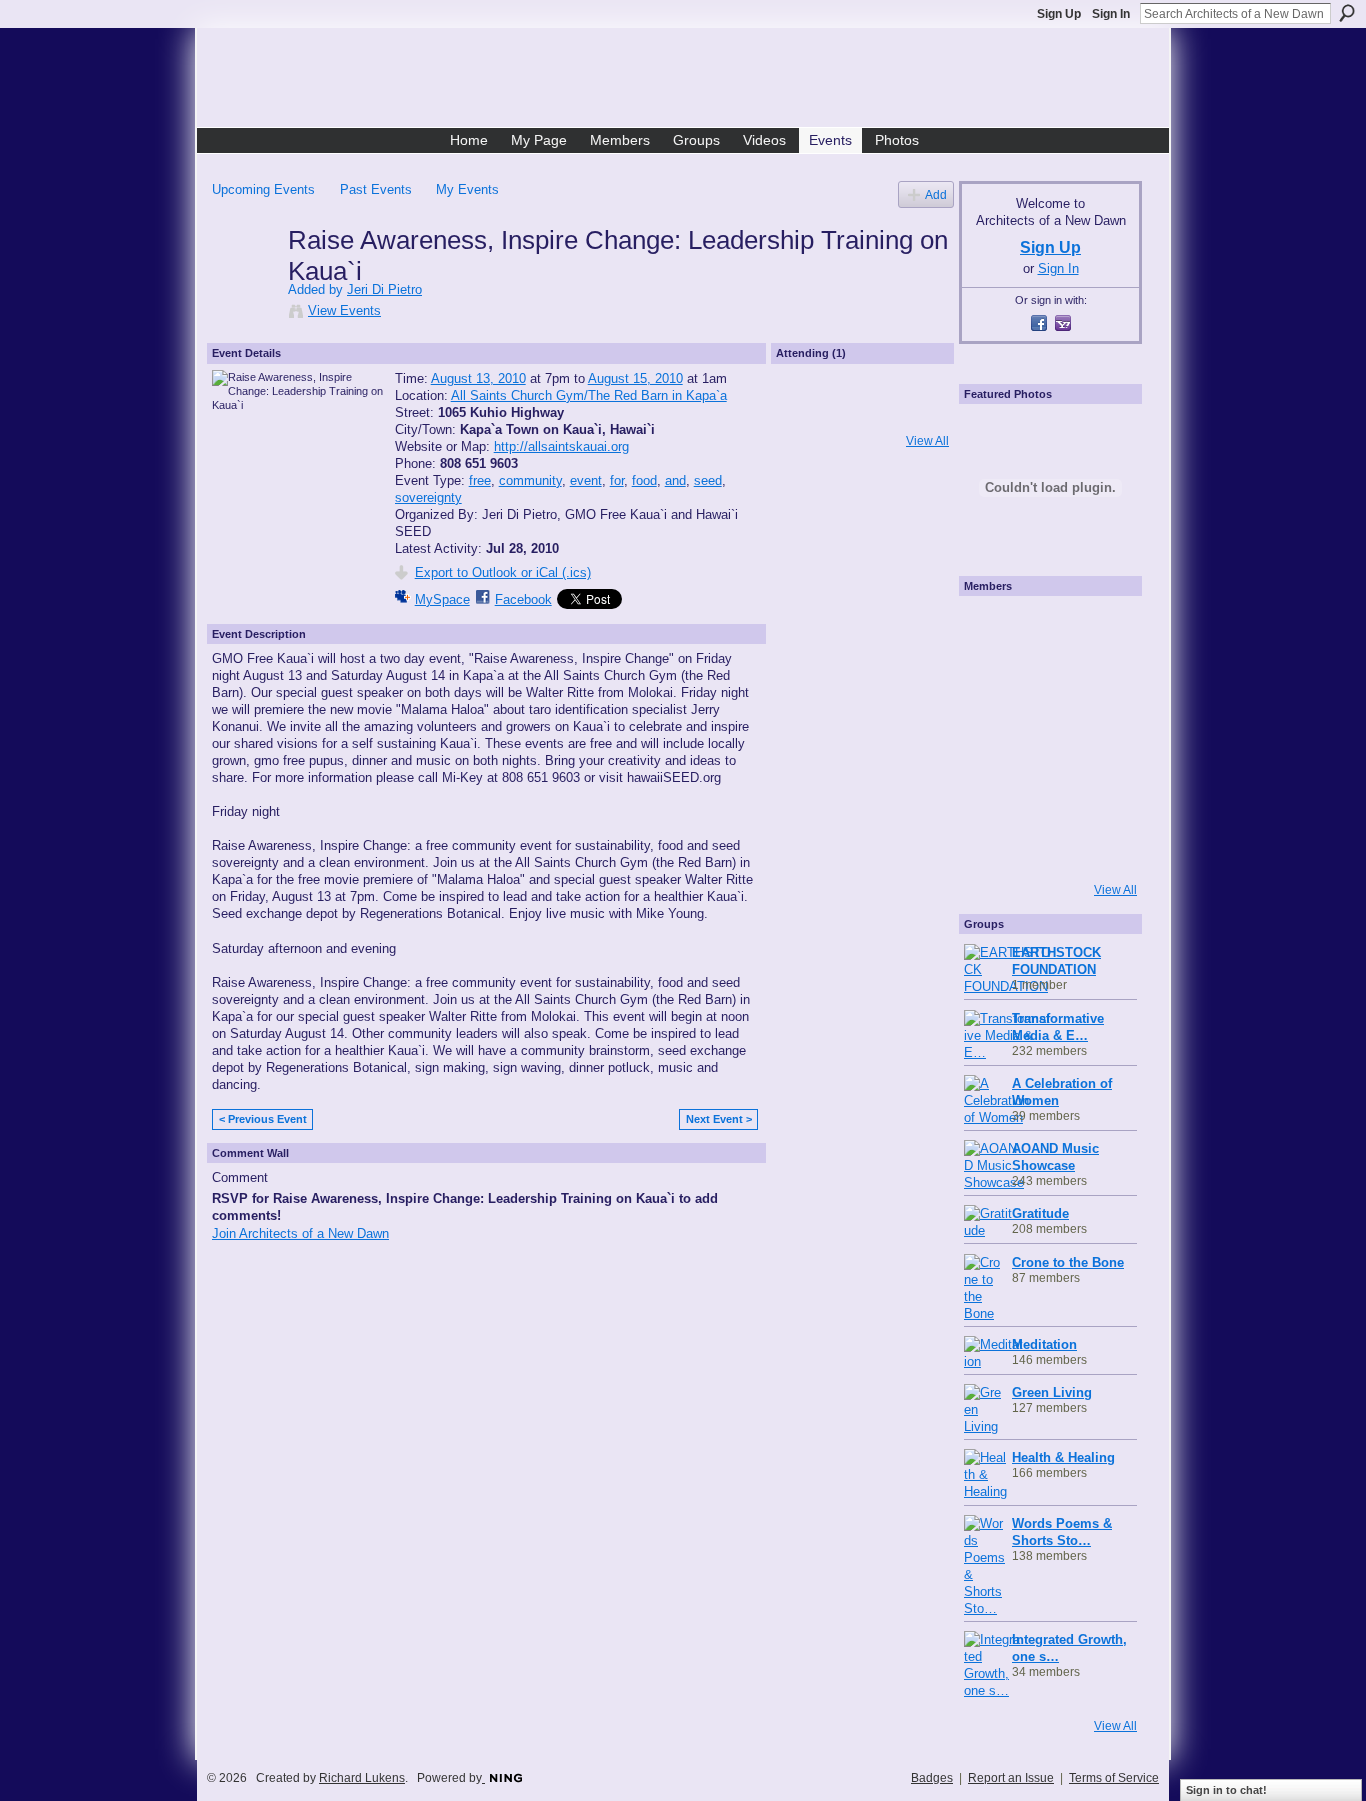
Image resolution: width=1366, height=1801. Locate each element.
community (530, 480)
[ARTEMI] (991, 629)
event (586, 480)
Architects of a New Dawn (690, 81)
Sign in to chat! (1226, 1790)
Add (936, 194)
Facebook (523, 599)
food (644, 480)
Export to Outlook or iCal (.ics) (503, 572)
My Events (467, 189)
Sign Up (1059, 14)
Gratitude (1040, 1213)
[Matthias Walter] (1099, 629)
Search (1347, 13)
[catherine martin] (1045, 737)
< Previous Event (263, 1119)
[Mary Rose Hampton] (991, 791)
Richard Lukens (362, 1778)
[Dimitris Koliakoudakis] (1099, 845)
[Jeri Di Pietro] (244, 282)
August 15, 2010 (635, 378)
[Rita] (991, 737)
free (480, 480)
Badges (932, 1778)
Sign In (1111, 14)
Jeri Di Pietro (384, 289)
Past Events (376, 189)
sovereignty (428, 497)
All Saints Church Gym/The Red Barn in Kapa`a (589, 395)
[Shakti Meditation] (1099, 683)
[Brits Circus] (1099, 737)
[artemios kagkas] (1045, 683)
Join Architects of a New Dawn (300, 1233)
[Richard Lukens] (1045, 629)
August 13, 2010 (478, 378)
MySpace (442, 599)
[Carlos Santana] (1099, 791)
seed (708, 480)
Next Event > (719, 1119)
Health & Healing (1063, 1457)
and (675, 480)
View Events (344, 310)
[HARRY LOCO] (991, 683)
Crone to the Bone (1068, 1262)
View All (927, 441)
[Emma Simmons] (991, 845)
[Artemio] (1045, 845)
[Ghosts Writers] (1045, 791)
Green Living (1052, 1392)
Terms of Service (1114, 1778)
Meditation (1044, 1344)
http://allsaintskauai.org (561, 446)
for (617, 480)
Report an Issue (1011, 1778)
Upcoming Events (263, 189)
